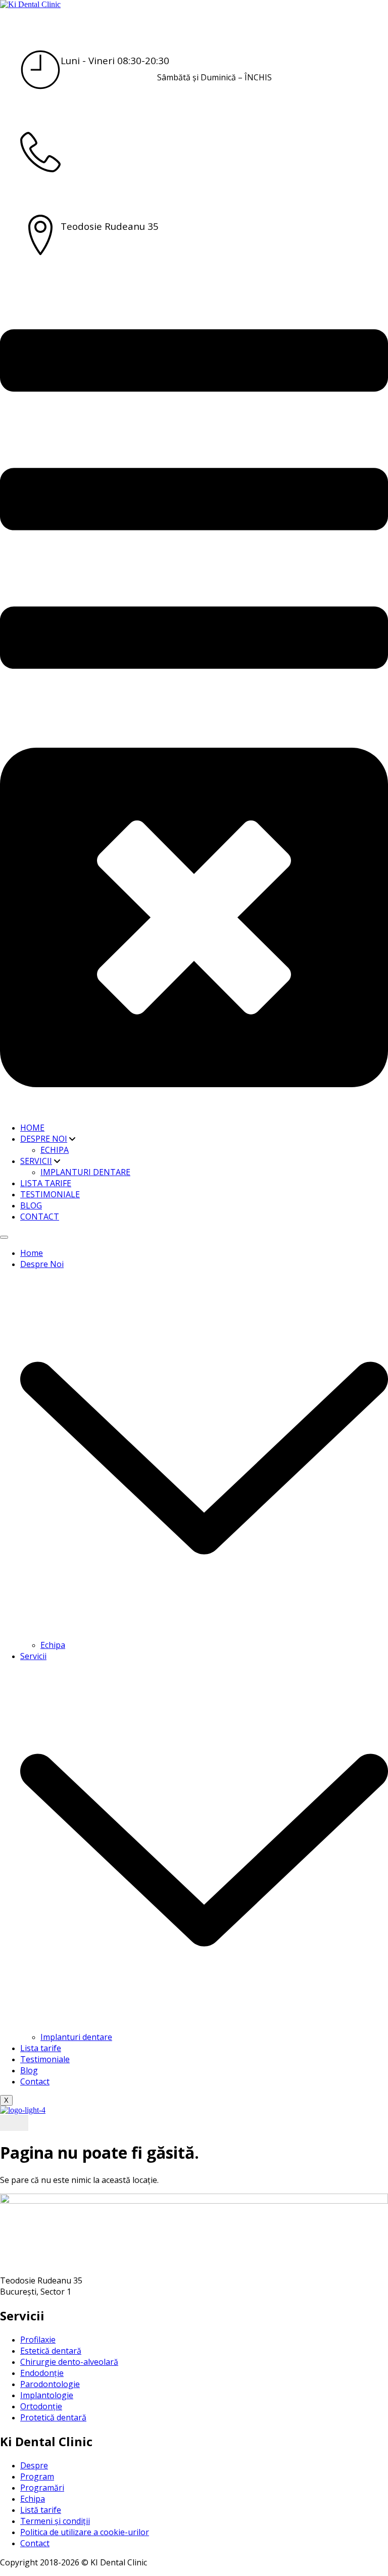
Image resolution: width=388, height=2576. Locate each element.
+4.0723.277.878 (97, 143)
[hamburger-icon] (4, 1237)
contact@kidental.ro (214, 160)
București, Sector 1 (214, 242)
